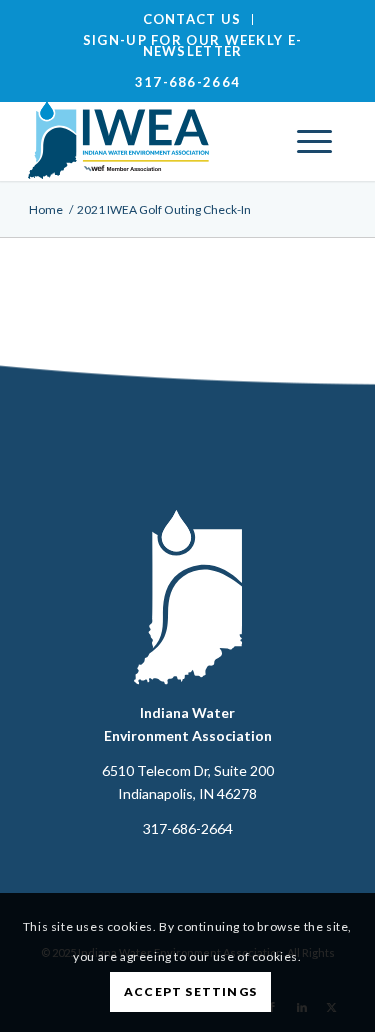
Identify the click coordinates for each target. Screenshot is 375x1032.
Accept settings (190, 991)
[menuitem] (193, 19)
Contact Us (192, 19)
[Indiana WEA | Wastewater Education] (155, 141)
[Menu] (314, 141)
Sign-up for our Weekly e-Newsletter (193, 45)
